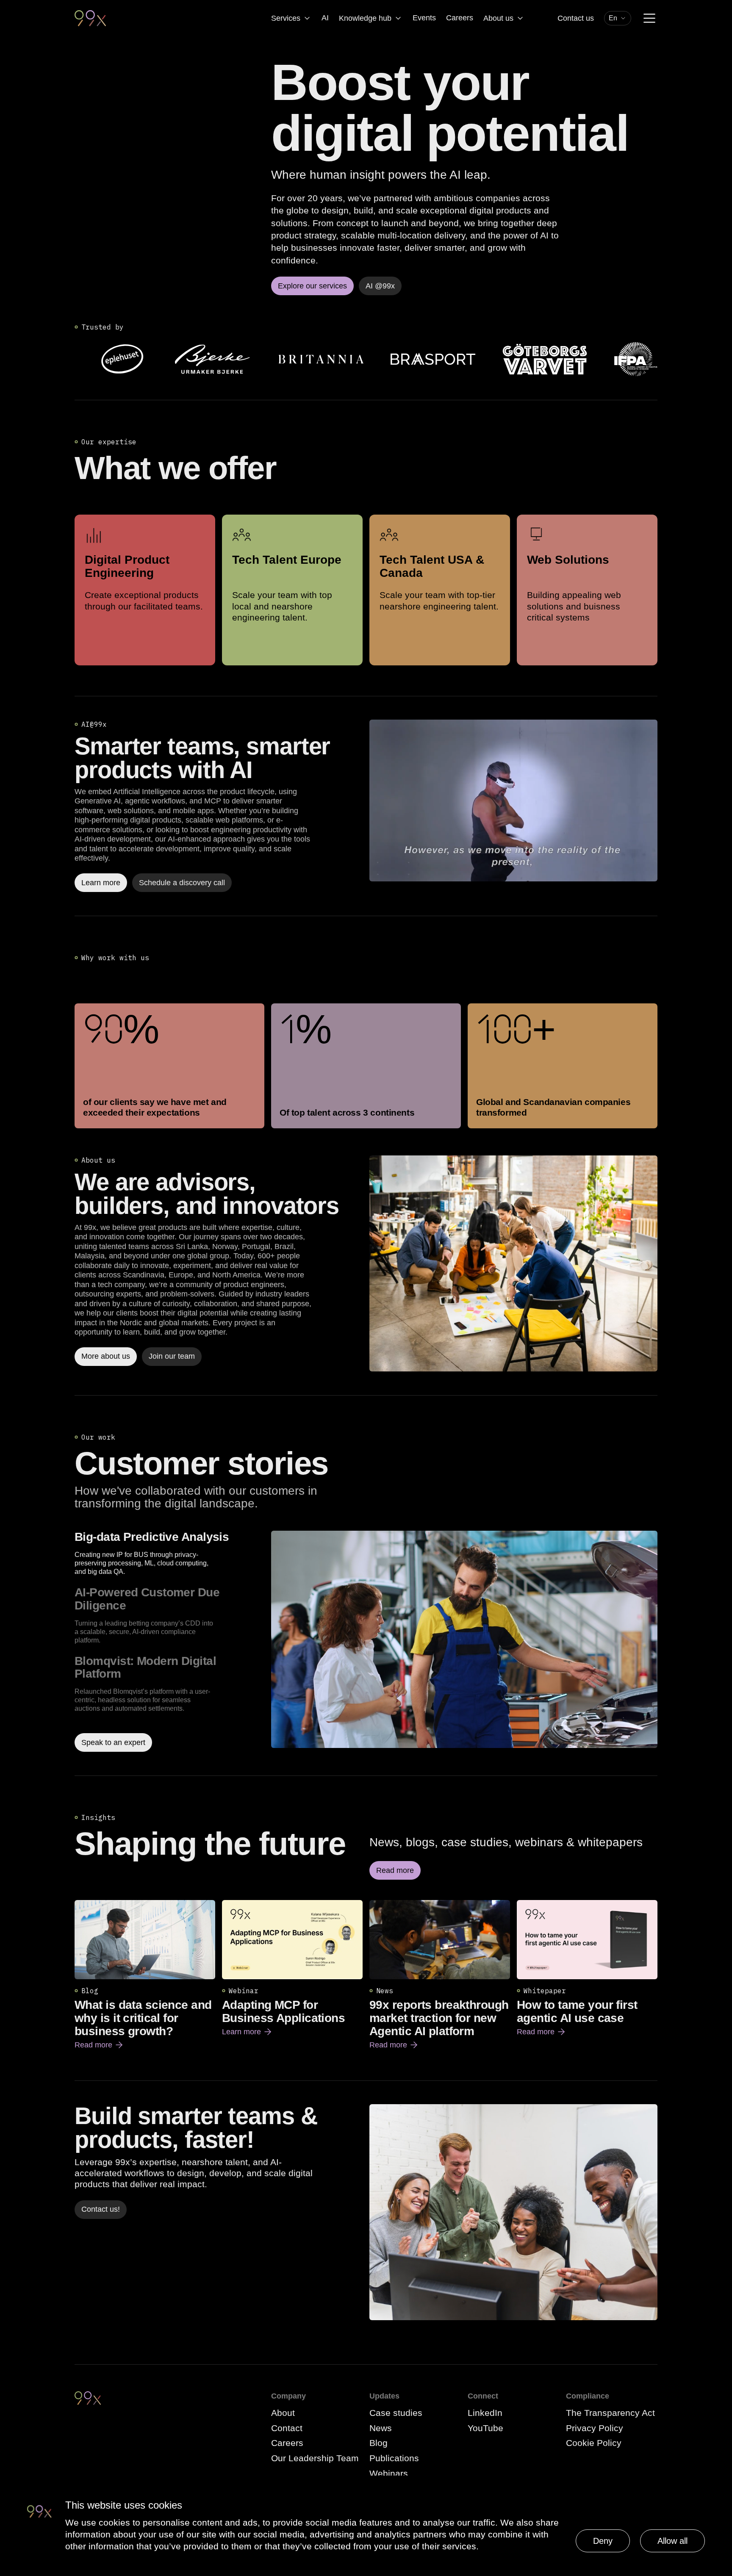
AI (325, 18)
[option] (169, 1553)
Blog (378, 2443)
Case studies (396, 2413)
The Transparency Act (610, 2413)
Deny (603, 2541)
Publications (394, 2458)
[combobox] (618, 18)
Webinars (389, 2473)
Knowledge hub (365, 18)
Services (286, 18)
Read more (99, 2045)
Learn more (247, 2032)
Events (424, 18)
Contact (287, 2428)
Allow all (672, 2541)
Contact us (576, 18)
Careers (460, 18)
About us (498, 18)
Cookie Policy (594, 2443)
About (283, 2413)
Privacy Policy (595, 2428)
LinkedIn (485, 2413)
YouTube (485, 2428)
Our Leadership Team (315, 2458)
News (381, 2428)
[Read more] (513, 1263)
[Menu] (649, 18)
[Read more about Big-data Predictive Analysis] (464, 1641)
